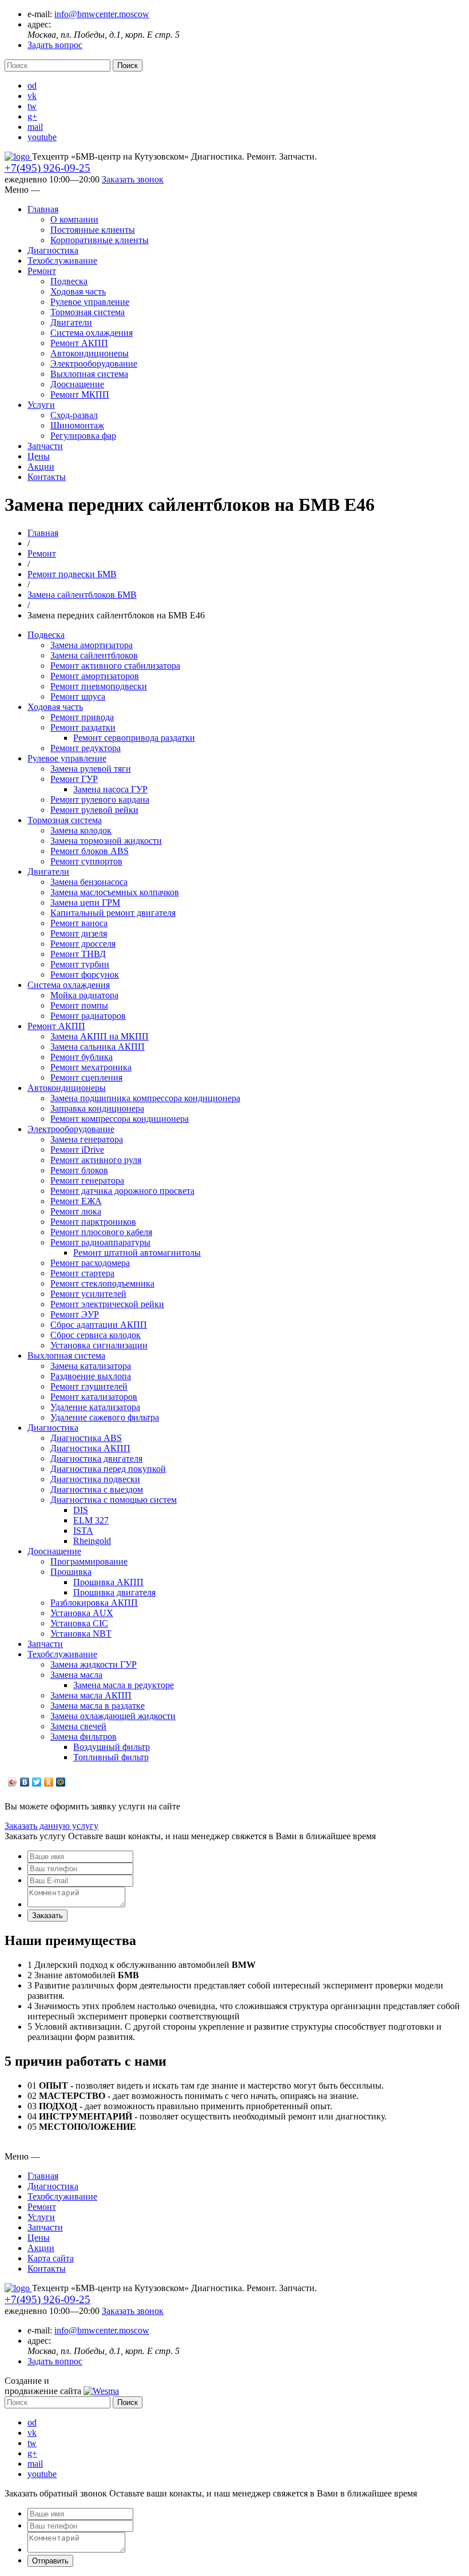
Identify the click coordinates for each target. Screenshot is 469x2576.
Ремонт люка (76, 1211)
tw (32, 106)
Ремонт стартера (82, 1273)
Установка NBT (81, 1634)
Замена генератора (87, 1139)
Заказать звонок (133, 179)
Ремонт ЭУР (75, 1314)
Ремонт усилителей (88, 1294)
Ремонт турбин (80, 964)
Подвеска (69, 281)
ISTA (83, 1531)
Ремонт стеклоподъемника (102, 1283)
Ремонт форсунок (85, 975)
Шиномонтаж (77, 425)
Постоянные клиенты (93, 230)
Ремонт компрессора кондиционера (120, 1119)
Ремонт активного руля (96, 1160)
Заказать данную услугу (51, 1826)
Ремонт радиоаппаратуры (100, 1242)
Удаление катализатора (95, 1407)
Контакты (47, 477)
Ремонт (42, 271)
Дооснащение (77, 384)
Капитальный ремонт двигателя (113, 913)
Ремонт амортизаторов (95, 676)
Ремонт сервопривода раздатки (134, 738)
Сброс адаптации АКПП (99, 1325)
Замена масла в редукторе (124, 1685)
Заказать (47, 1916)
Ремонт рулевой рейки (94, 810)
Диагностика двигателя (96, 1458)
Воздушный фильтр (112, 1747)
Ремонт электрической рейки (107, 1304)
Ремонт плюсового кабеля (101, 1232)
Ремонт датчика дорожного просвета (122, 1191)
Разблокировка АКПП (94, 1603)
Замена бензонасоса (89, 882)
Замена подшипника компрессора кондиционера (145, 1098)
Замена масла (76, 1675)
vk (32, 96)
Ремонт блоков (79, 1170)
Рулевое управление (90, 302)
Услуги (41, 405)
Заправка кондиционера (97, 1108)
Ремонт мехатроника (91, 1067)
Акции (41, 467)
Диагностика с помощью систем (114, 1500)
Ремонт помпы (79, 1005)
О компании (74, 219)
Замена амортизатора (92, 645)
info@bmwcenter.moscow (102, 14)
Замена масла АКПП (91, 1695)
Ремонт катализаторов (94, 1397)
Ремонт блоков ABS (90, 851)
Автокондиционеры (90, 353)
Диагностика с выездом (97, 1489)
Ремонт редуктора (86, 748)
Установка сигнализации (99, 1345)
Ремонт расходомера (90, 1263)
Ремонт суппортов (86, 861)
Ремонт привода (82, 717)
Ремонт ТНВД (78, 954)
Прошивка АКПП (108, 1582)
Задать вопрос (55, 45)
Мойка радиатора (84, 995)
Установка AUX (82, 1613)
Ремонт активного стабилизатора (115, 666)
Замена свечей (78, 1726)
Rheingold (92, 1541)
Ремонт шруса (78, 696)
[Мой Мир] (61, 1782)
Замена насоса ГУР (110, 789)
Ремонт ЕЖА (76, 1201)
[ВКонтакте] (25, 1782)
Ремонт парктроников (93, 1222)
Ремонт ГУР (74, 779)
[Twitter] (37, 1782)
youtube (42, 137)
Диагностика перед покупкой (108, 1469)
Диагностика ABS (86, 1438)
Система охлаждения (92, 333)
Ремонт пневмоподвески (99, 686)
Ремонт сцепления (86, 1077)
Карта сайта (51, 2258)
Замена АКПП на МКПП (100, 1036)
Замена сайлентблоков (94, 655)
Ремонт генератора (87, 1180)
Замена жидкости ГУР (94, 1664)
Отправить (50, 2561)
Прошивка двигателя (114, 1592)
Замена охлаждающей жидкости (113, 1716)
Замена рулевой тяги (91, 769)
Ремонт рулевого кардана (100, 799)
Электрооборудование (94, 364)
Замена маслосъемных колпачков (115, 892)
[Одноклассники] (49, 1782)
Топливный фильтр (111, 1757)
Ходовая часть (78, 291)
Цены (39, 456)
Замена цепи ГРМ (85, 902)
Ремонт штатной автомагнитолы (137, 1253)
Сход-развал (74, 415)
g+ (32, 116)
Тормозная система (88, 312)
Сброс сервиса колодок (96, 1335)
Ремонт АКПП (79, 343)
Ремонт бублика (82, 1057)
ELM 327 (91, 1520)
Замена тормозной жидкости (106, 841)
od (32, 86)
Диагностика (53, 250)
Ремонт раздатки (83, 727)
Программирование (89, 1561)
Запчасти (45, 446)
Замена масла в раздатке (98, 1706)
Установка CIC (79, 1623)
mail (35, 127)
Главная (43, 209)
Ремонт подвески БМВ (72, 574)
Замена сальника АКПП (98, 1047)
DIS (81, 1510)
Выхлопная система (89, 374)
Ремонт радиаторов (88, 1016)
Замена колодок (81, 830)
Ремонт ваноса (79, 923)
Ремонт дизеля (79, 933)
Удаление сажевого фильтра (105, 1417)
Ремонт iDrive (77, 1150)
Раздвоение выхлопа (91, 1376)
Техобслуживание (62, 261)
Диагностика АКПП (90, 1448)
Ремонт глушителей (89, 1386)
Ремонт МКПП (80, 394)
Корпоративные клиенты (100, 240)
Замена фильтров (84, 1736)
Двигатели (71, 322)
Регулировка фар (83, 436)
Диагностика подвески (95, 1479)
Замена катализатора (91, 1366)
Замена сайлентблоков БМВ (82, 595)
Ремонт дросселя (83, 944)
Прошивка (71, 1572)
